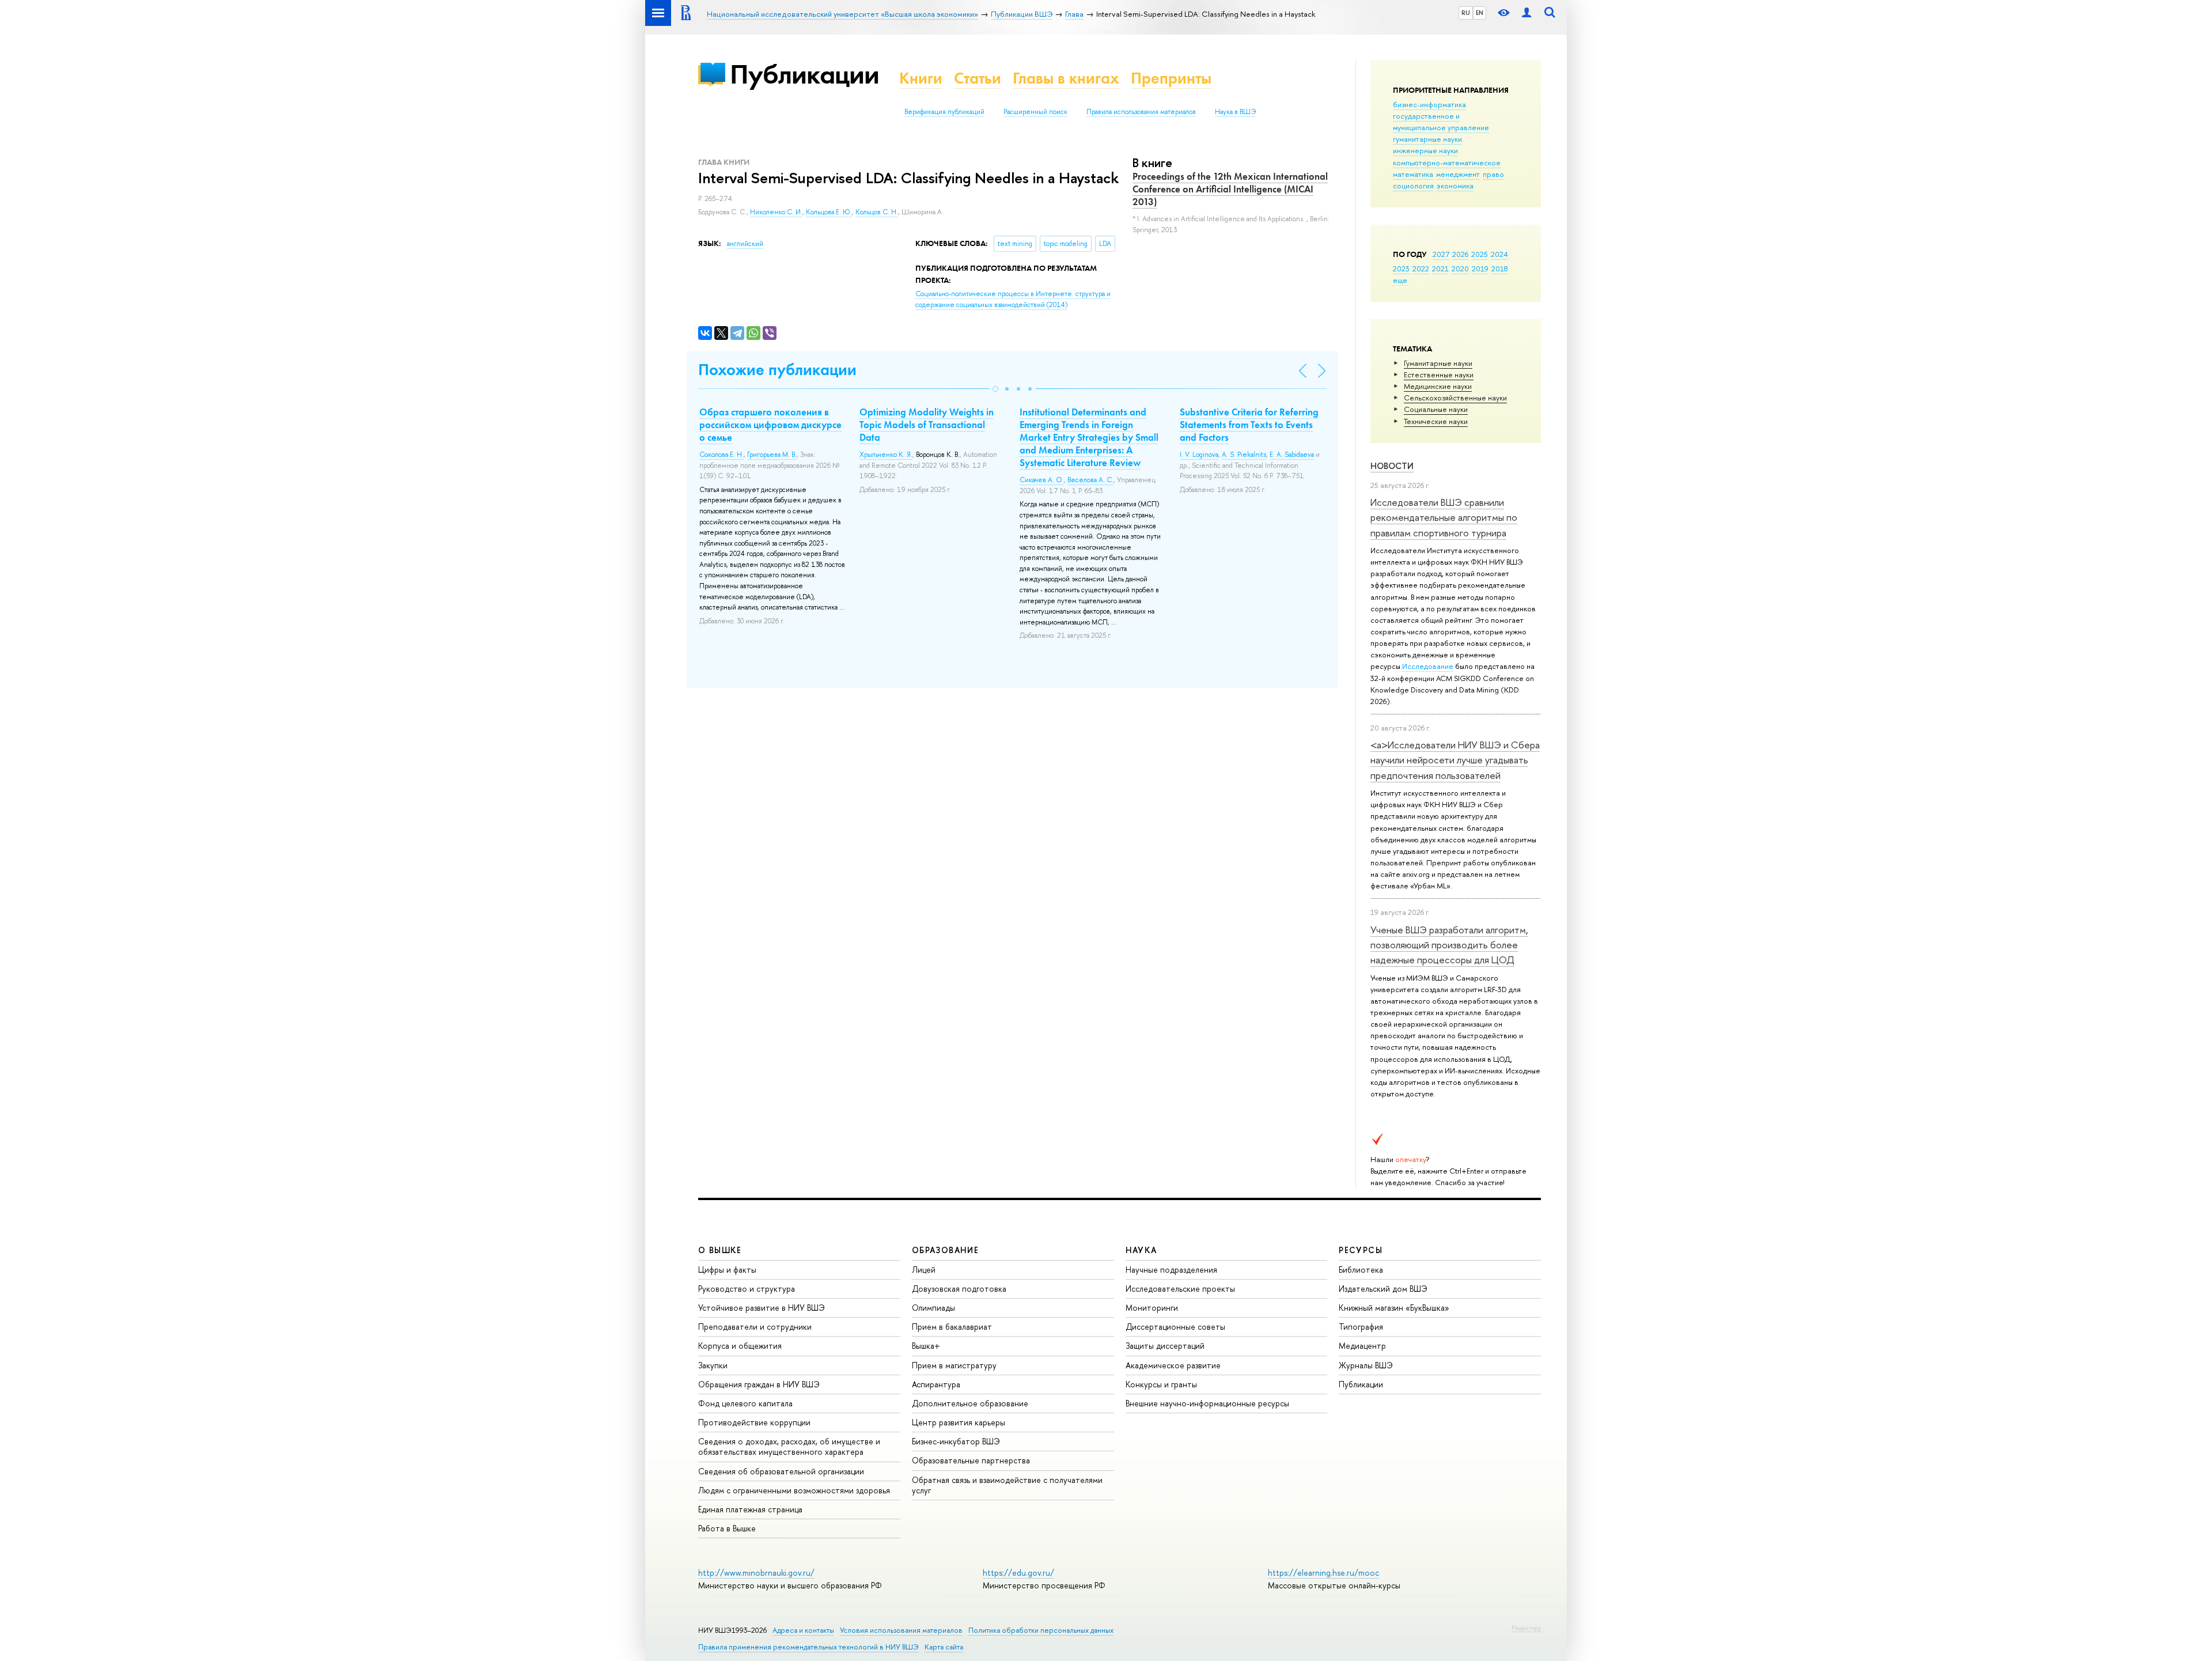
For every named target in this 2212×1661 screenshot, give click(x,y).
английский (745, 244)
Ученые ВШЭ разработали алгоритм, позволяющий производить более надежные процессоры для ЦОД (1449, 945)
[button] (995, 389)
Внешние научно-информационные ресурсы (1207, 1403)
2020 (1460, 268)
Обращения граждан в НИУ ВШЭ (759, 1384)
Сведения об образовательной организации (781, 1471)
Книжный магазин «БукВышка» (1394, 1308)
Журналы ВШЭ (1366, 1365)
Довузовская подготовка (959, 1289)
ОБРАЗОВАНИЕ (945, 1250)
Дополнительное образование (970, 1403)
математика (1413, 174)
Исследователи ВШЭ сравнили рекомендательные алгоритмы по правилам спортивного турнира (1444, 517)
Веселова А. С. (1090, 480)
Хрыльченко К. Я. (886, 455)
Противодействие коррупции (754, 1422)
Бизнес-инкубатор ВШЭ (956, 1441)
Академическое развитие (1173, 1365)
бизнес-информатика (1429, 104)
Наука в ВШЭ (1235, 112)
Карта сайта (944, 1647)
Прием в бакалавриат (952, 1327)
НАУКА (1141, 1250)
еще (1400, 280)
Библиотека (1361, 1270)
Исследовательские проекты (1180, 1289)
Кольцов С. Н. (877, 212)
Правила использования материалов (1141, 112)
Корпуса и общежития (740, 1346)
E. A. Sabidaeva (1292, 455)
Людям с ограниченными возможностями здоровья (794, 1490)
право (1493, 174)
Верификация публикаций (944, 112)
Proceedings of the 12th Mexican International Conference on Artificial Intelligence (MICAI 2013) (1230, 189)
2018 (1500, 268)
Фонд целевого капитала (745, 1403)
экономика (1455, 186)
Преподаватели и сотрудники (755, 1327)
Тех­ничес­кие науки (1436, 421)
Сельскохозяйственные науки (1455, 398)
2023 (1401, 268)
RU (1466, 13)
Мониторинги (1152, 1308)
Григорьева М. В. (772, 455)
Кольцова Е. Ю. (829, 212)
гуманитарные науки (1427, 139)
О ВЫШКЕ (720, 1250)
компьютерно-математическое (1447, 162)
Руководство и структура (747, 1289)
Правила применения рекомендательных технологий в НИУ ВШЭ (808, 1647)
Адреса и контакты (803, 1630)
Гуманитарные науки (1438, 363)
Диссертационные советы (1175, 1327)
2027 (1441, 254)
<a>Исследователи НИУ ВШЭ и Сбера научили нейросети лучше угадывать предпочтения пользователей (1455, 760)
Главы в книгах (1066, 78)
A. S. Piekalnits (1244, 455)
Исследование (1428, 666)
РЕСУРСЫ (1361, 1250)
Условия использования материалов (901, 1630)
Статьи (978, 78)
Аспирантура (936, 1384)
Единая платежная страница (750, 1509)
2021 (1440, 268)
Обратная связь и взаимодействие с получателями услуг (1007, 1485)
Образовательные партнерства (971, 1460)
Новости (1392, 466)
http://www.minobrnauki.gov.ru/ (756, 1573)
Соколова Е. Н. (721, 455)
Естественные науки (1439, 374)
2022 (1421, 268)
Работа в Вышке (727, 1528)
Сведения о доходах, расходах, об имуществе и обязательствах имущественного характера (789, 1446)
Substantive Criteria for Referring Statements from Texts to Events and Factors (1249, 425)
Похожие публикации (777, 370)
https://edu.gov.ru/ (1018, 1573)
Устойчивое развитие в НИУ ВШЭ (762, 1308)
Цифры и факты (727, 1270)
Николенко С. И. (776, 212)
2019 (1480, 268)
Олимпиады (933, 1308)
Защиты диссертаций (1165, 1346)
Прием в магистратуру (954, 1365)
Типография (1361, 1327)
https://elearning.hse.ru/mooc (1323, 1573)
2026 (1460, 254)
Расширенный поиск (1035, 112)
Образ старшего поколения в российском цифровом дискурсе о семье (770, 425)
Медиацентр (1362, 1346)
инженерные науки (1425, 150)
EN (1480, 13)
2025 (1480, 254)
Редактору (1526, 1628)
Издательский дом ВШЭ (1383, 1289)
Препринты (1171, 78)
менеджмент (1458, 174)
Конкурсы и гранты (1161, 1384)
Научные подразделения (1171, 1270)
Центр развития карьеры (959, 1422)
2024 (1499, 254)
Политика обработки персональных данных (1041, 1630)
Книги (921, 78)
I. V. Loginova (1199, 455)
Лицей (924, 1270)
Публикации (804, 74)
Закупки (713, 1365)
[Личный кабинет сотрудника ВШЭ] (1527, 13)
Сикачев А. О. (1042, 480)
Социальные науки (1436, 409)
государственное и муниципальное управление (1441, 122)
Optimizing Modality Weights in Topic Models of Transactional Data (927, 425)
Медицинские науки (1438, 386)
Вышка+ (926, 1346)
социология (1413, 186)
